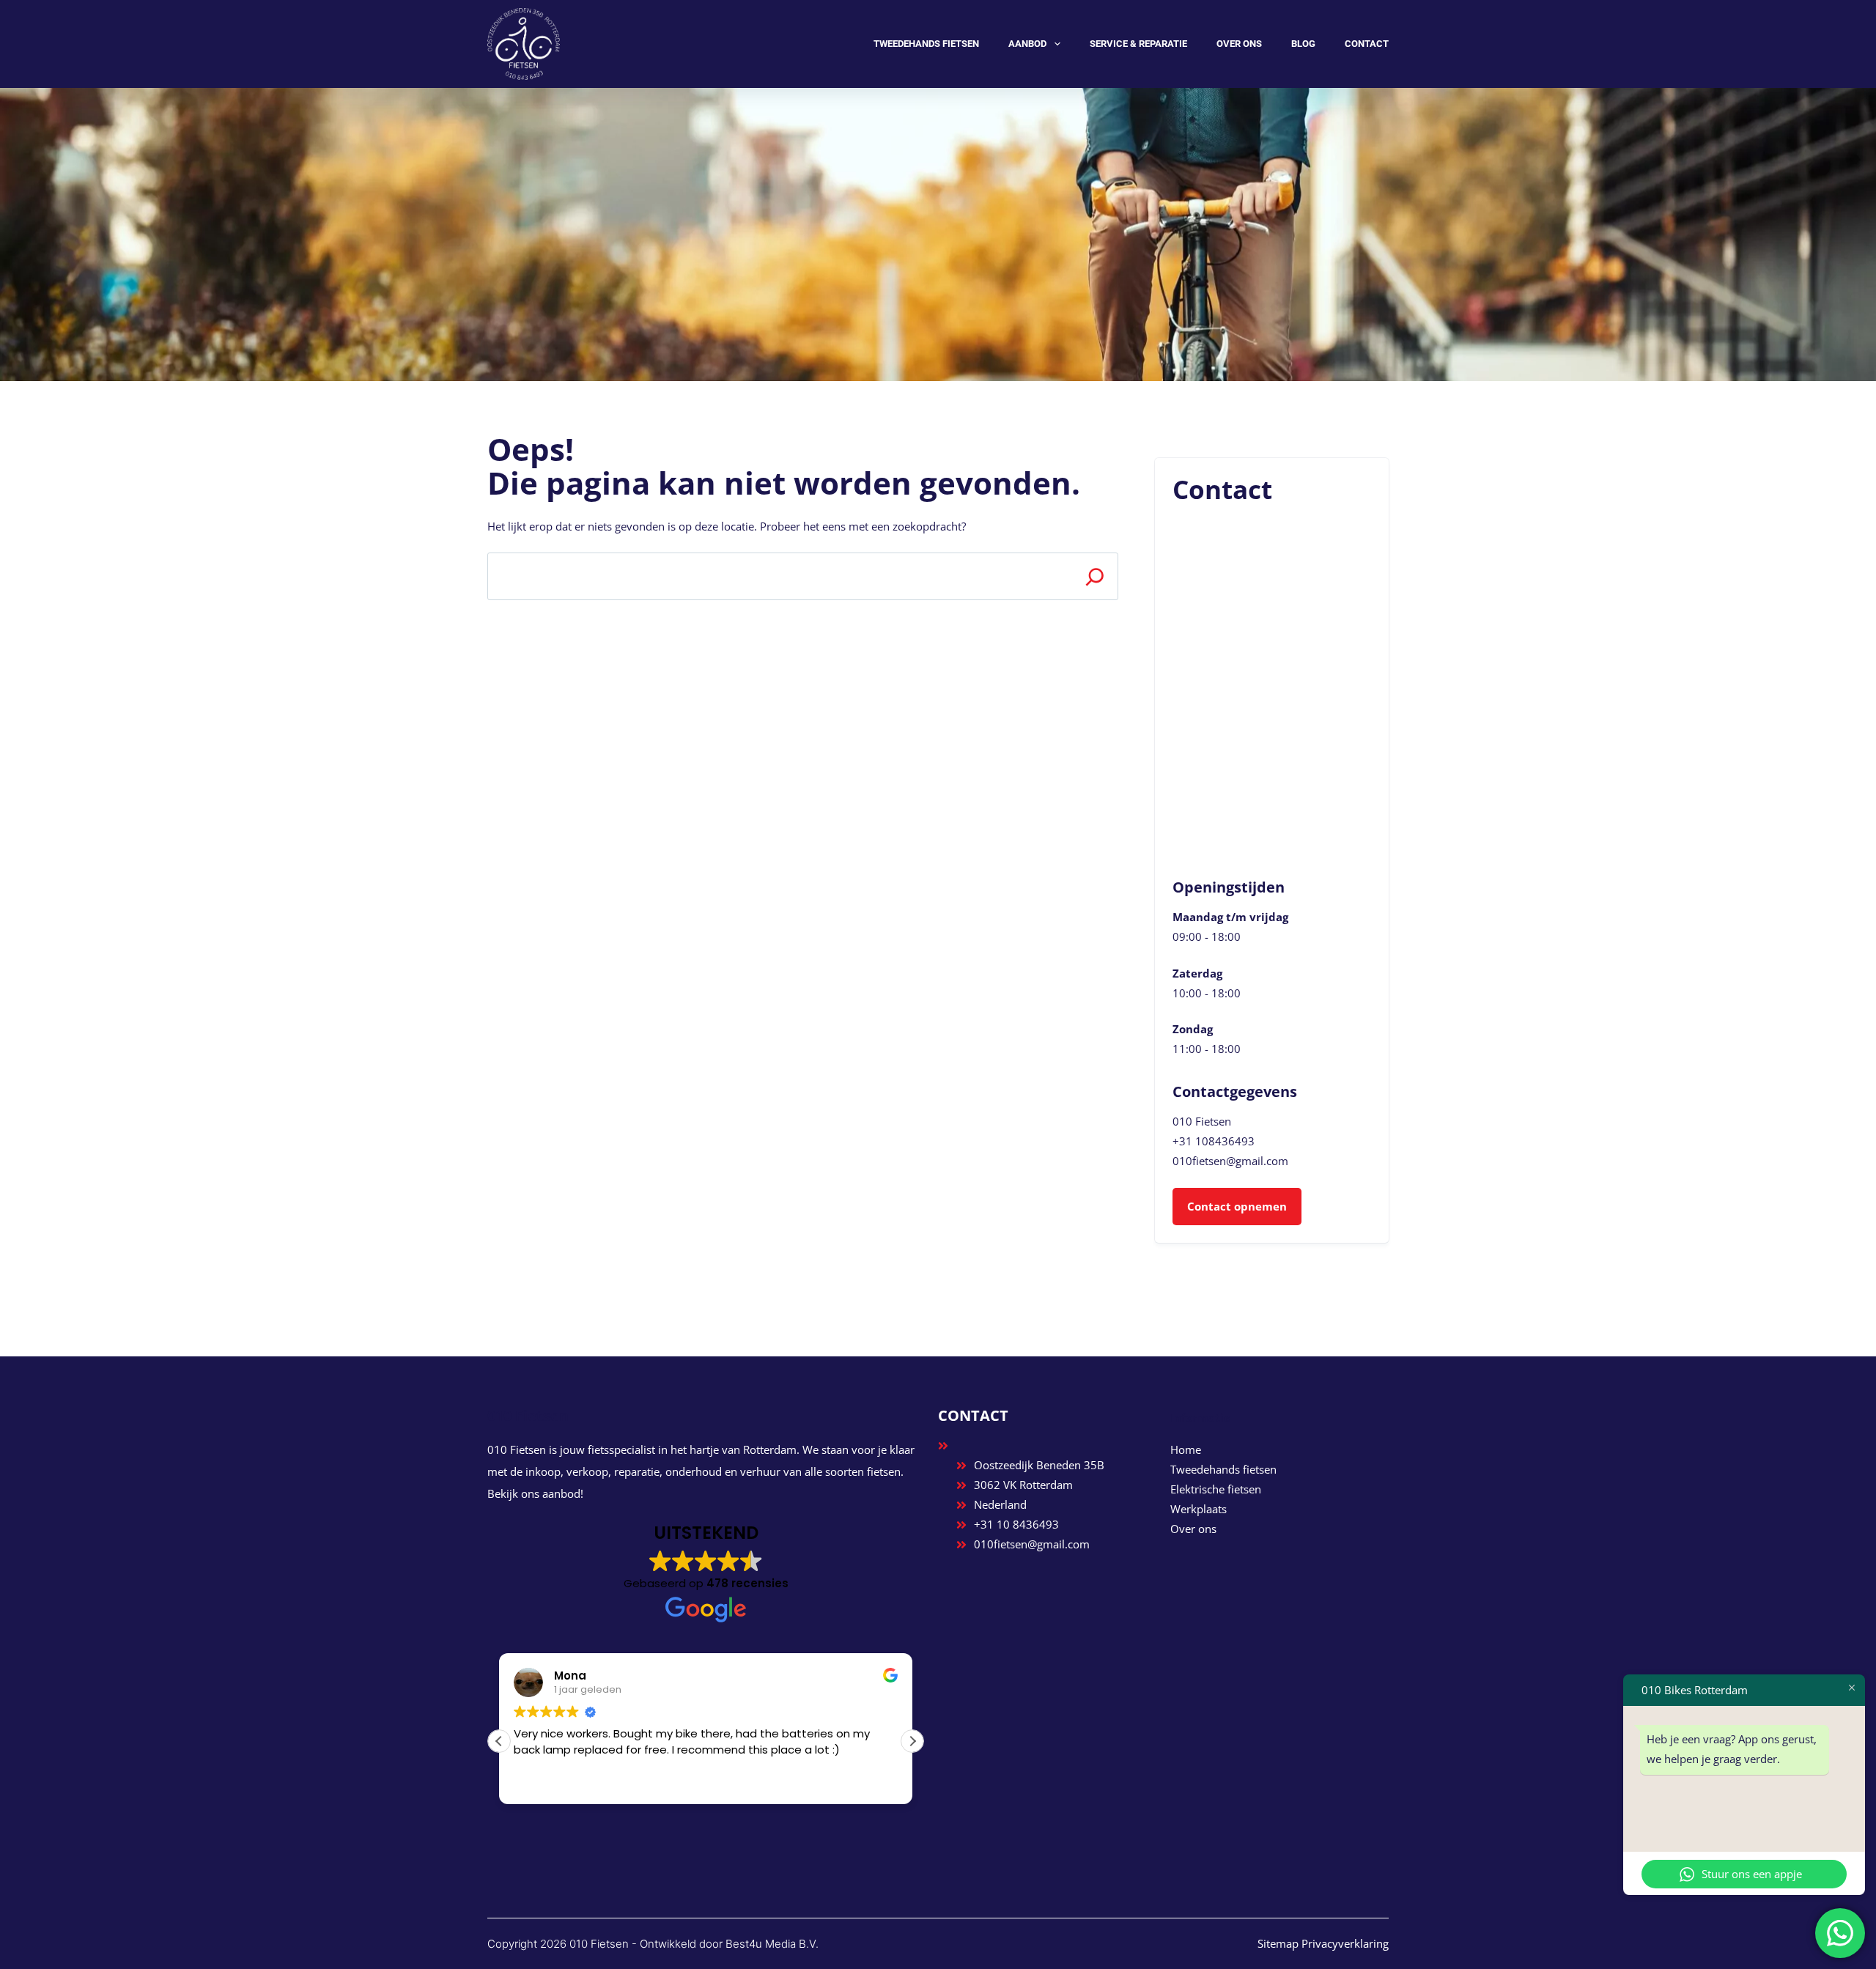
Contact (1367, 44)
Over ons (1239, 44)
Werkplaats (1199, 1509)
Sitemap (1278, 1943)
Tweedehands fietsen (926, 44)
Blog (1303, 44)
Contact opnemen (1237, 1206)
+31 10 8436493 (1016, 1524)
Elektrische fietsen (1216, 1489)
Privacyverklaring (1345, 1943)
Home (1186, 1449)
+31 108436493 (1214, 1141)
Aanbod (1027, 44)
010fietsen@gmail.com (1230, 1161)
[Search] (1094, 576)
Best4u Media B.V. (772, 1944)
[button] (912, 1741)
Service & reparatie (1138, 44)
